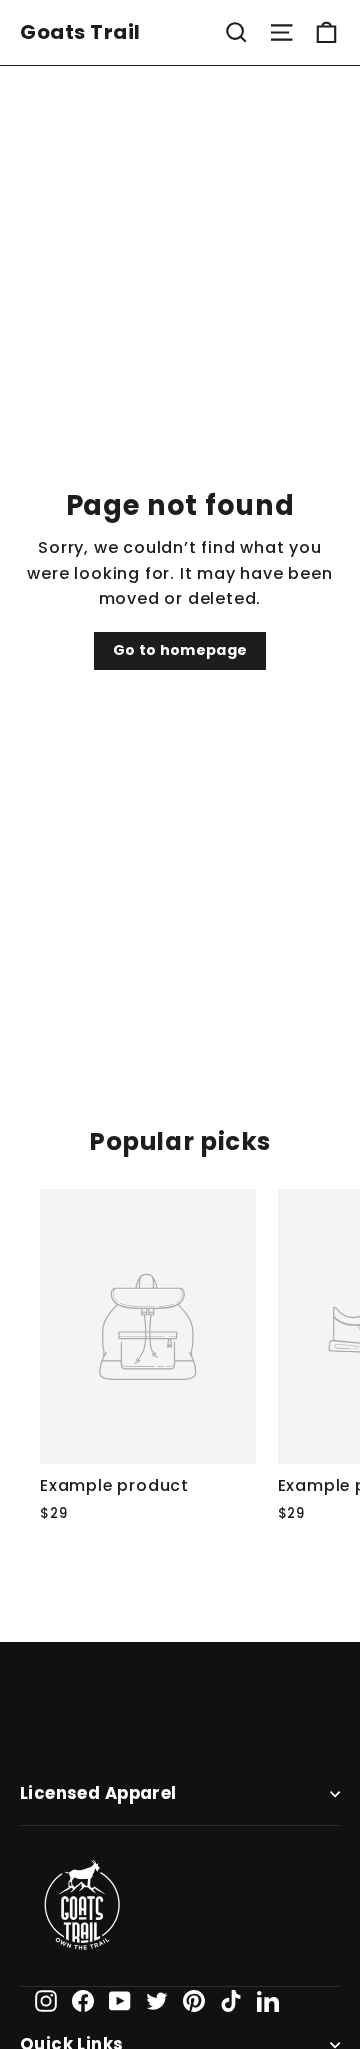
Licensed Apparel (98, 1793)
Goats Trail (80, 32)
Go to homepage (180, 650)
